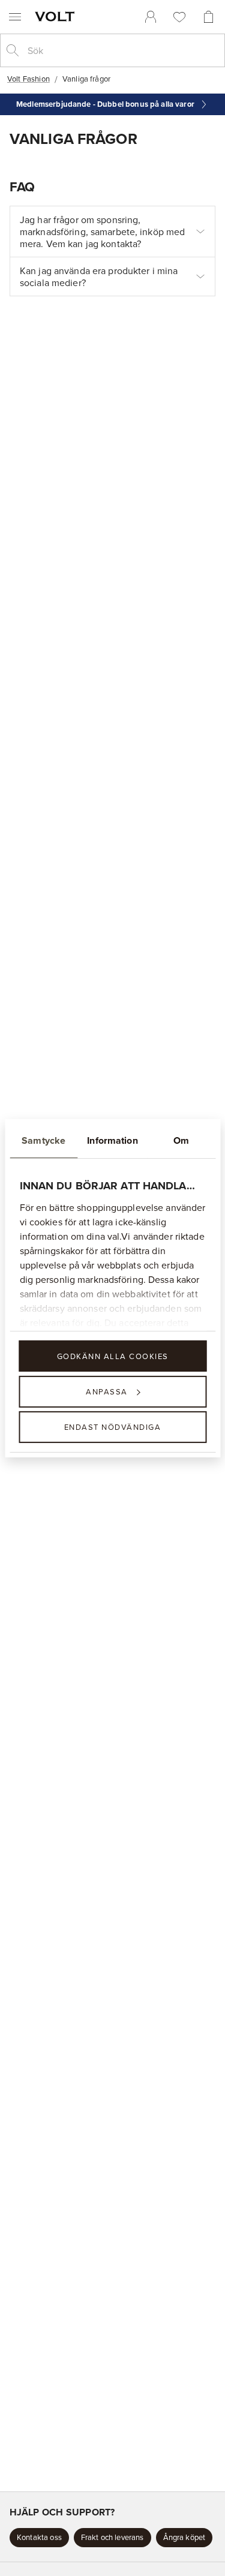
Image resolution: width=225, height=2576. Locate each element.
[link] (151, 17)
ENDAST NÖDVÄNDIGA (113, 1427)
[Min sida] (151, 17)
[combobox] (122, 50)
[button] (39, 2538)
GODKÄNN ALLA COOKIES (113, 1355)
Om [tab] (181, 1140)
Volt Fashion (28, 79)
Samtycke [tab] (43, 1140)
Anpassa (107, 1391)
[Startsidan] (57, 16)
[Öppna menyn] (15, 17)
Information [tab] (112, 1140)
